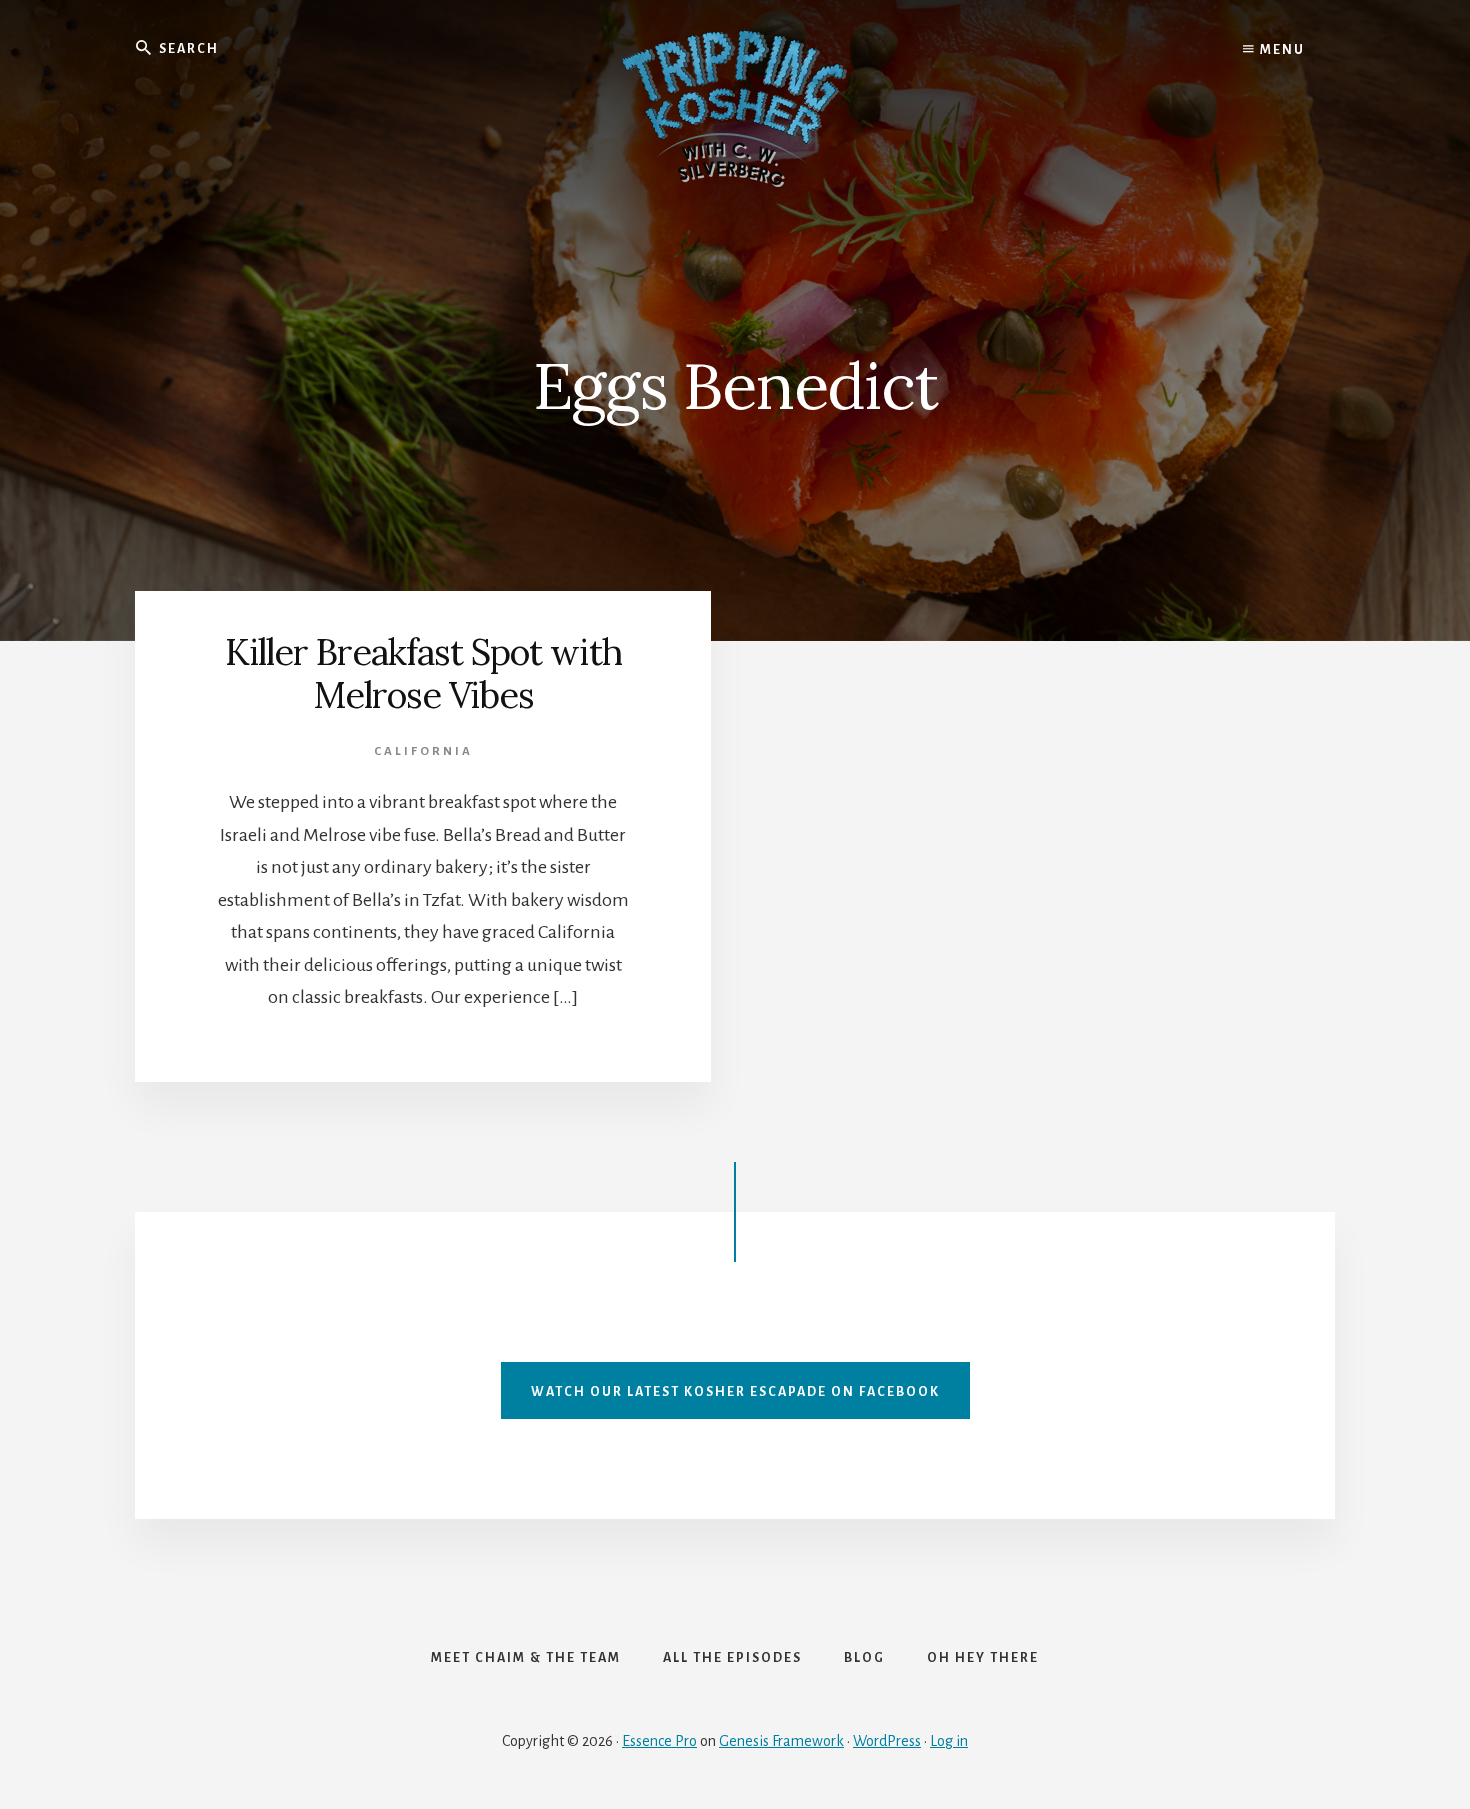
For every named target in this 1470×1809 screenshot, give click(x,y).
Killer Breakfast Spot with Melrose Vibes (423, 673)
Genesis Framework (781, 1741)
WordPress (887, 1741)
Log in (949, 1741)
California (423, 751)
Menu (1280, 50)
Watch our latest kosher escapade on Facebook (735, 1392)
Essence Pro (659, 1741)
